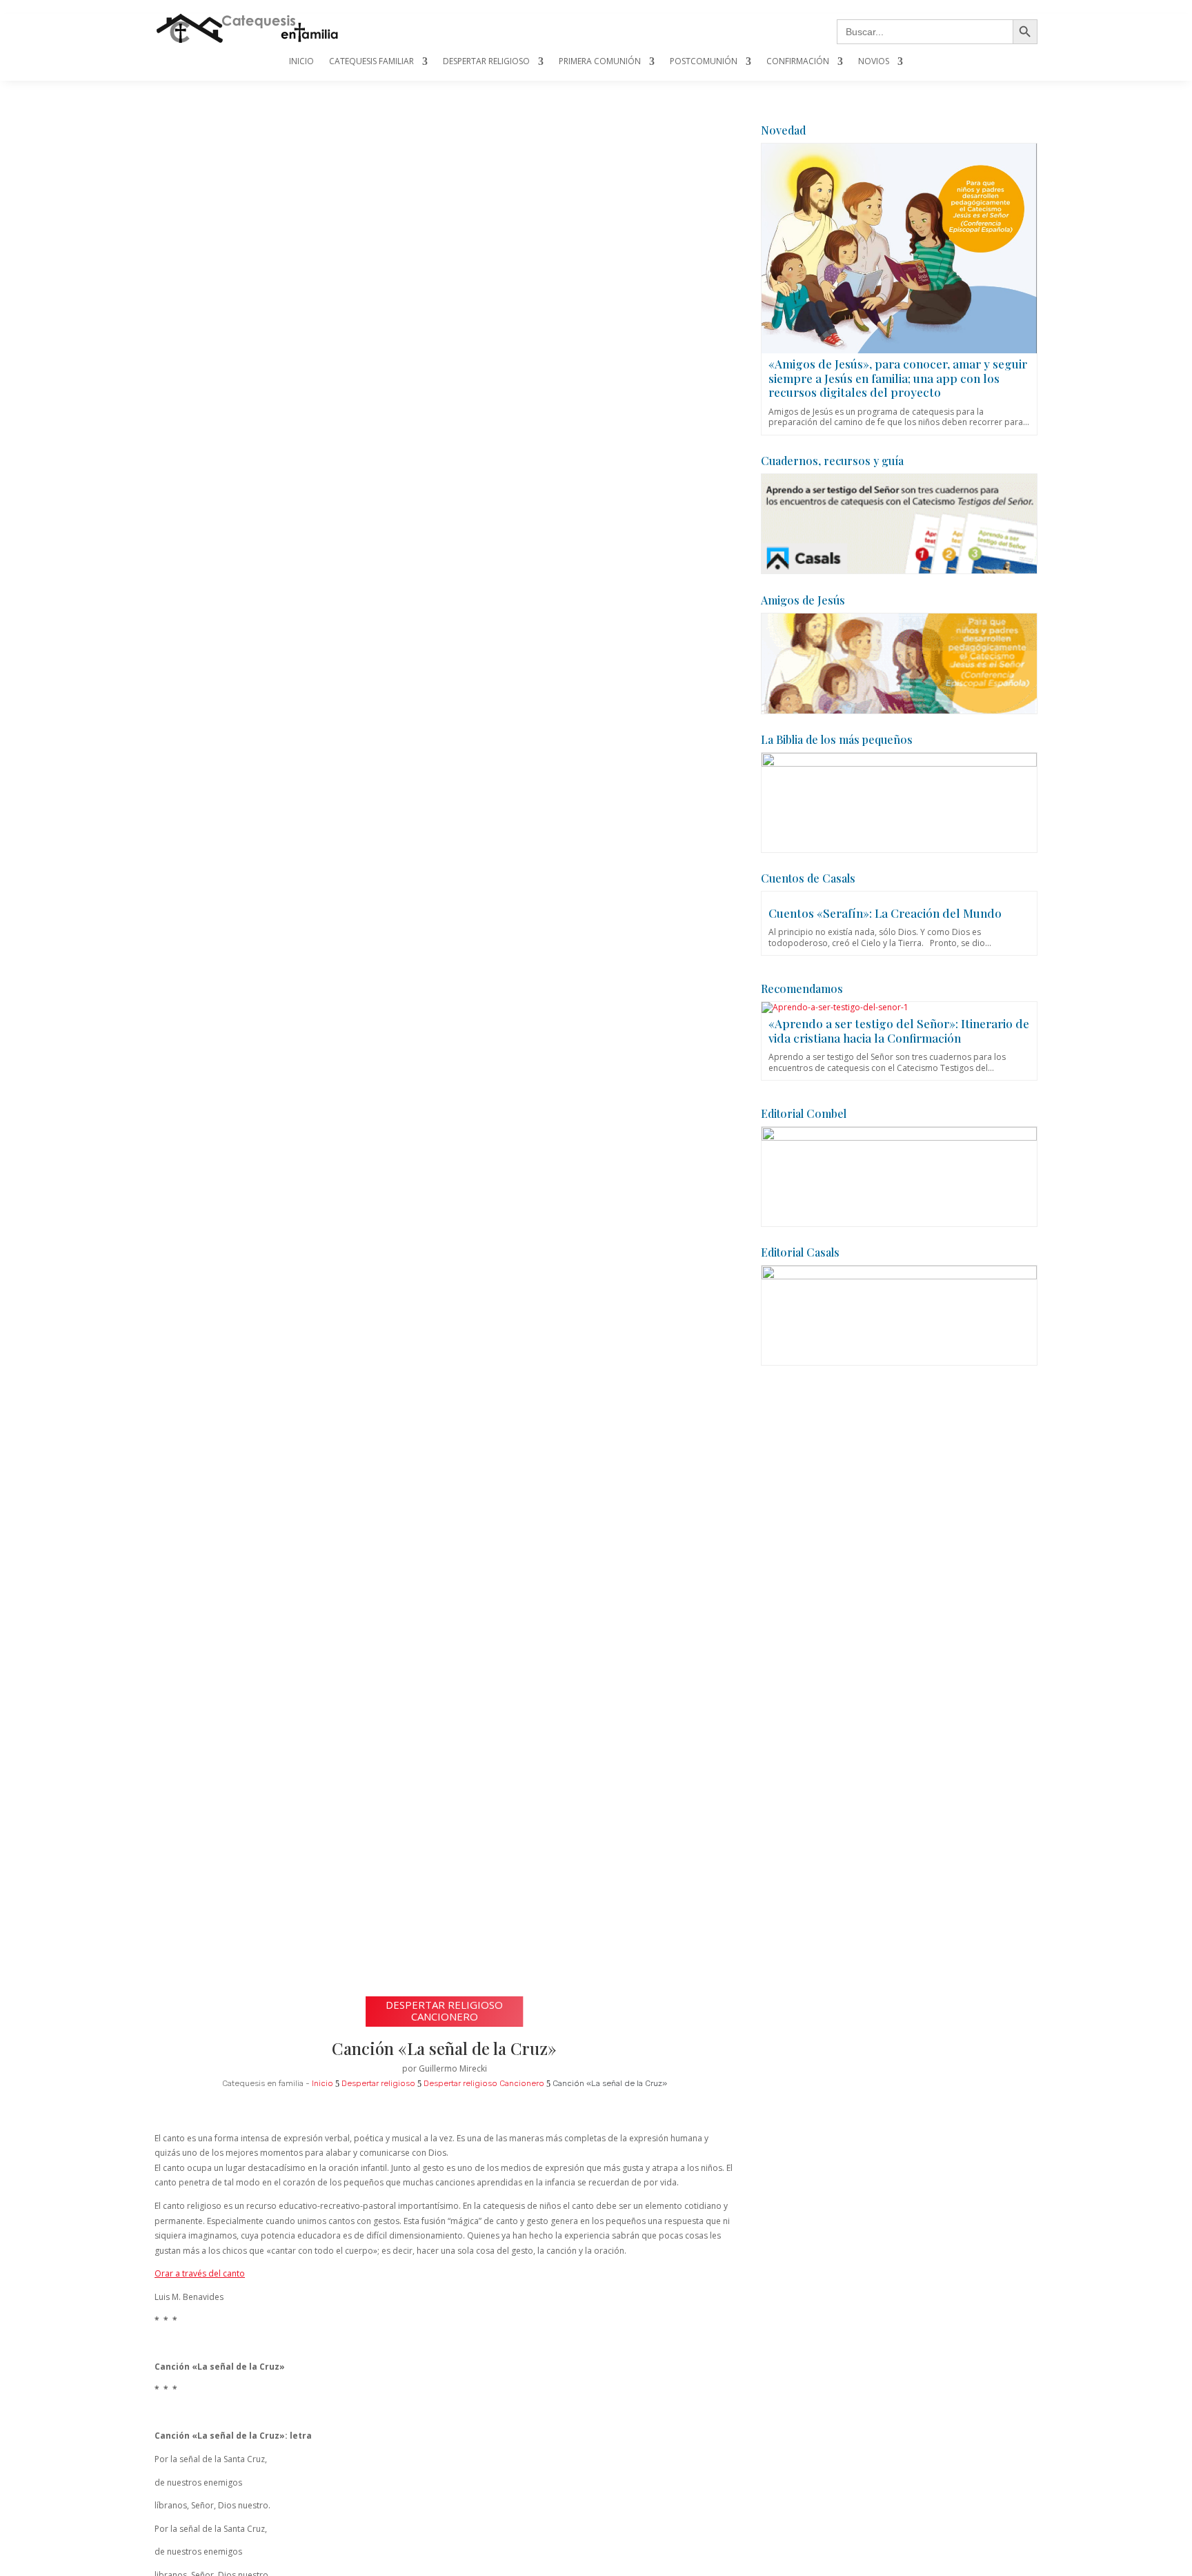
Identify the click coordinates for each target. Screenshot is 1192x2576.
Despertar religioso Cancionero (444, 2010)
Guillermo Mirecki (453, 2068)
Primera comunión (600, 62)
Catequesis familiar (371, 62)
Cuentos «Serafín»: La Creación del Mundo (885, 913)
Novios (874, 62)
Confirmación (798, 62)
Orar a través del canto (200, 2273)
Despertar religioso (486, 62)
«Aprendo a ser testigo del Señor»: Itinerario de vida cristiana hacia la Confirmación (899, 1030)
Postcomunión (704, 62)
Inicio (301, 62)
